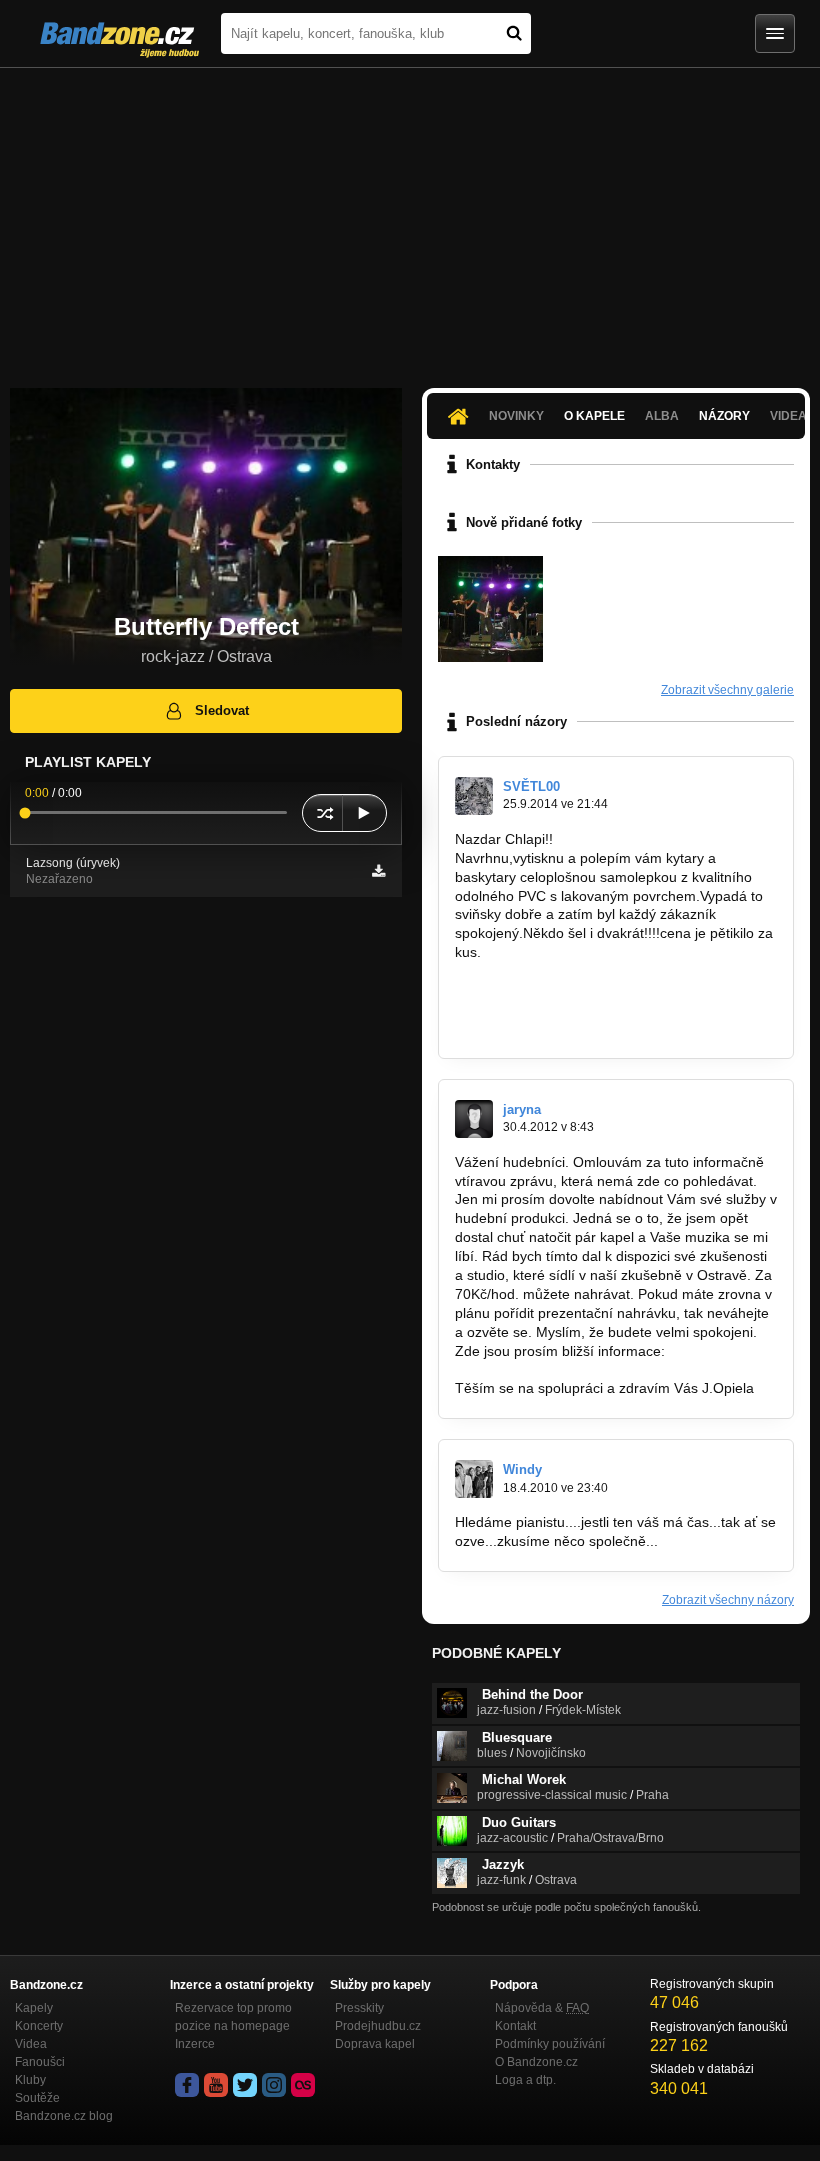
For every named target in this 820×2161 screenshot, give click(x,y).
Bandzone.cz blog (64, 2116)
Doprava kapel (375, 2044)
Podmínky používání (550, 2044)
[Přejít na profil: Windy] (474, 1479)
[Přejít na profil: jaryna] (474, 1119)
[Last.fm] (303, 2085)
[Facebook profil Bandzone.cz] (187, 2085)
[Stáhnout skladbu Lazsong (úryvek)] (378, 871)
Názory (724, 416)
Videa (31, 2044)
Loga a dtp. (525, 2080)
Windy (522, 1469)
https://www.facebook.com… (544, 990)
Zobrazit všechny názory (728, 1600)
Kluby (30, 2080)
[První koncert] (490, 608)
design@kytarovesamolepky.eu (553, 1028)
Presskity (359, 2008)
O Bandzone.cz (536, 2062)
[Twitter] (245, 2085)
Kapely (34, 2008)
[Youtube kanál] (216, 2085)
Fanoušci (40, 2062)
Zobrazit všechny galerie (727, 690)
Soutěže (37, 2098)
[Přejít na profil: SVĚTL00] (474, 796)
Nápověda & (542, 2008)
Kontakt (515, 2026)
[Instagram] (274, 2085)
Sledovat (222, 710)
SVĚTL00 (531, 786)
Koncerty (39, 2026)
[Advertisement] (410, 218)
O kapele (594, 416)
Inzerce (195, 2044)
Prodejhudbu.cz (378, 2026)
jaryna (522, 1109)
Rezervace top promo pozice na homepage (233, 2017)
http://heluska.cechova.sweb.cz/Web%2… (587, 1370)
